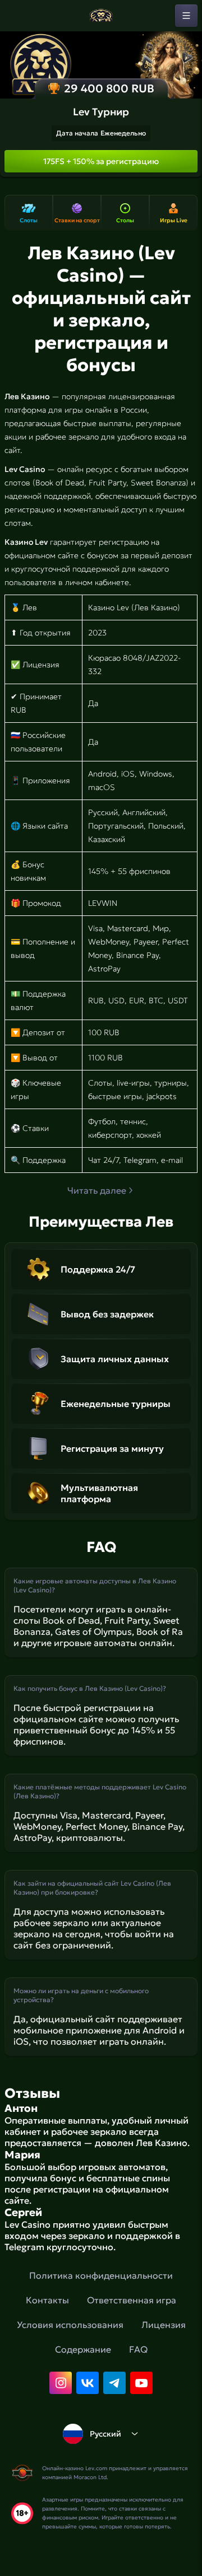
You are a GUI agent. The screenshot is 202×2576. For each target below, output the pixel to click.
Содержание (83, 2349)
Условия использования (70, 2325)
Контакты (47, 2300)
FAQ (138, 2349)
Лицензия (164, 2325)
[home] (101, 16)
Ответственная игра (132, 2300)
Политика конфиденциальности (101, 2275)
